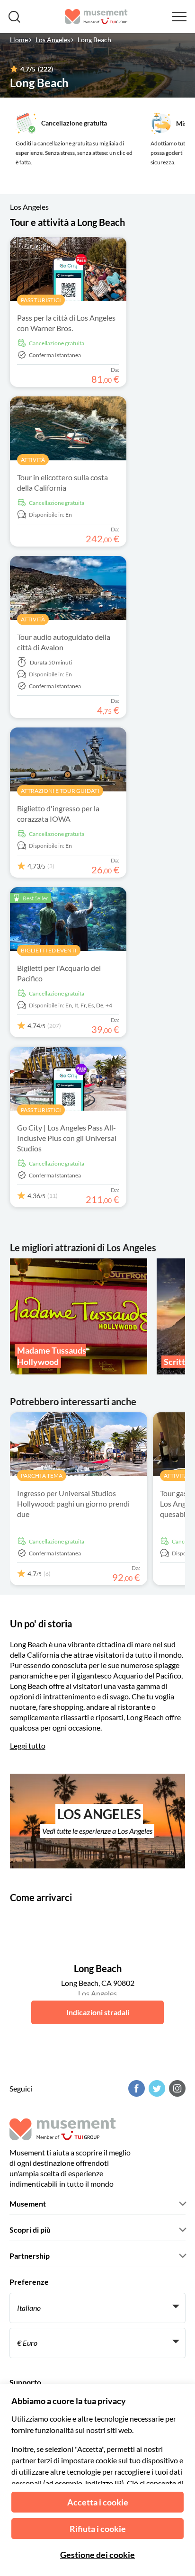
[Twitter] (156, 2088)
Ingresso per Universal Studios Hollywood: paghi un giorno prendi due (73, 1503)
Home (19, 40)
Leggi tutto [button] (28, 1746)
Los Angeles (53, 40)
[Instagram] (176, 2088)
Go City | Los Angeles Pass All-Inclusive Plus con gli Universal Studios (67, 1138)
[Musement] (96, 17)
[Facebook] (135, 2088)
